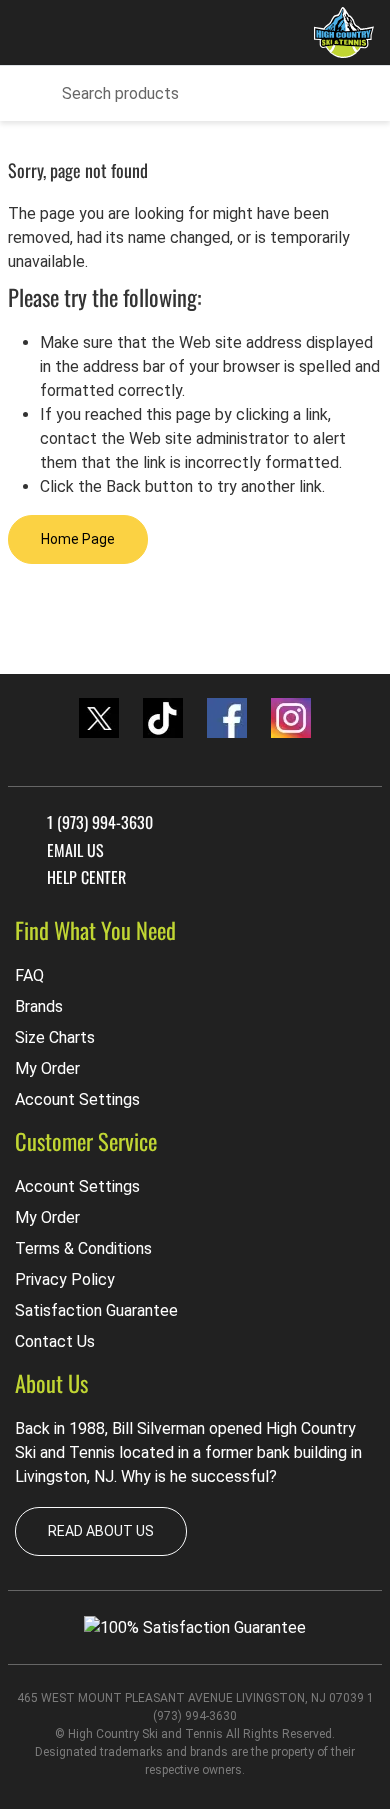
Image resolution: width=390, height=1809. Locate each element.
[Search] (30, 93)
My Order (47, 1068)
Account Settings (77, 1099)
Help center (86, 876)
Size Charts (55, 1037)
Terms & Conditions (83, 1248)
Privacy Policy (65, 1279)
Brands (39, 1006)
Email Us (75, 849)
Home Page (78, 539)
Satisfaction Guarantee (96, 1310)
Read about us (101, 1531)
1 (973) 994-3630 (100, 822)
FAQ (29, 975)
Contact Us (55, 1341)
